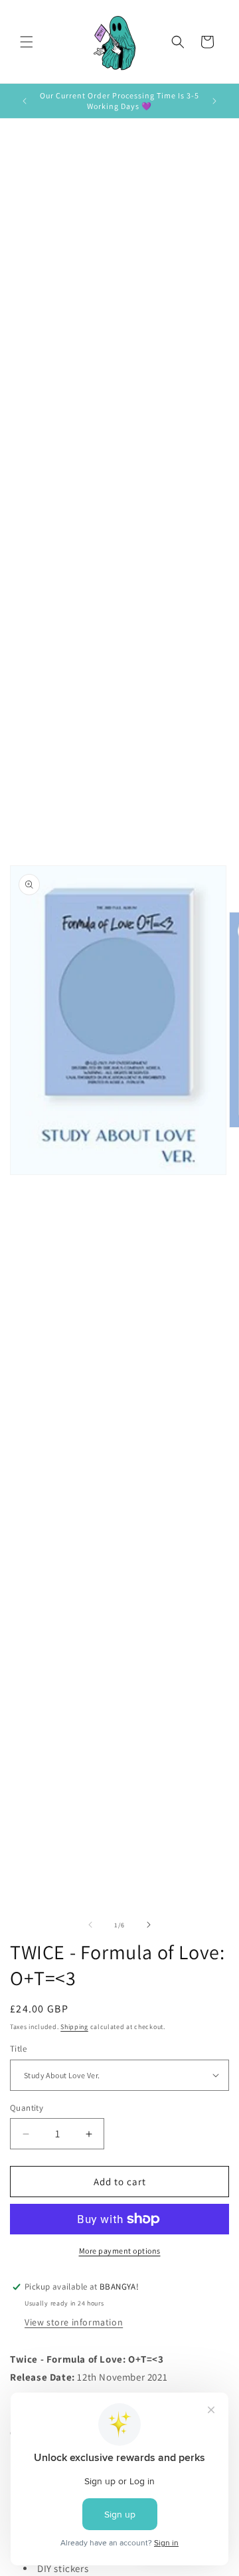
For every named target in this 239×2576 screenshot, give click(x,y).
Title (18, 2049)
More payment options (120, 2251)
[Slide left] (90, 1925)
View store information (74, 2322)
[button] (27, 42)
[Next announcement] (214, 101)
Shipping (74, 2027)
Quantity (27, 2108)
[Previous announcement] (25, 101)
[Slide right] (149, 1925)
